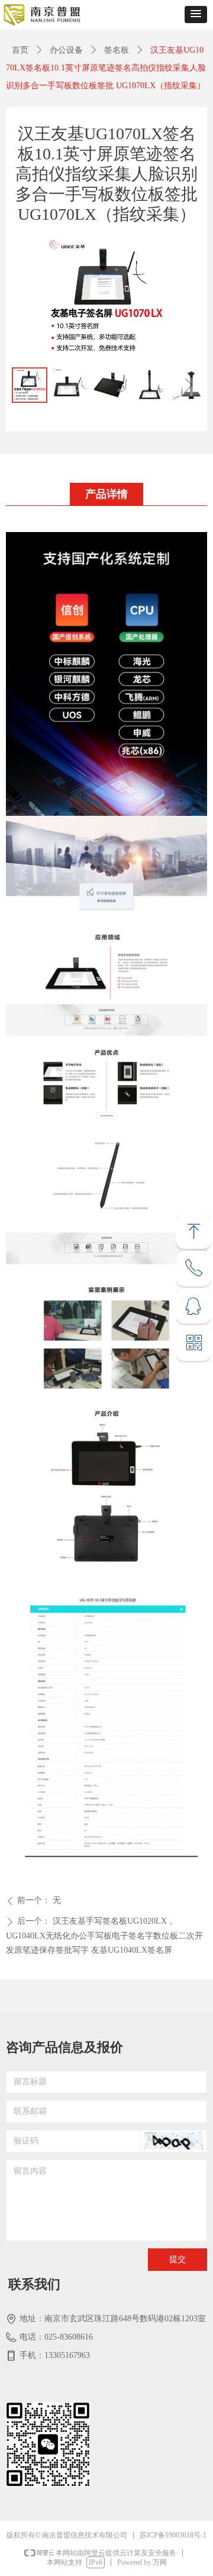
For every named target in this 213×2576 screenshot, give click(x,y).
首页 (20, 50)
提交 (177, 2259)
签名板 (117, 50)
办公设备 (66, 50)
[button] (196, 15)
